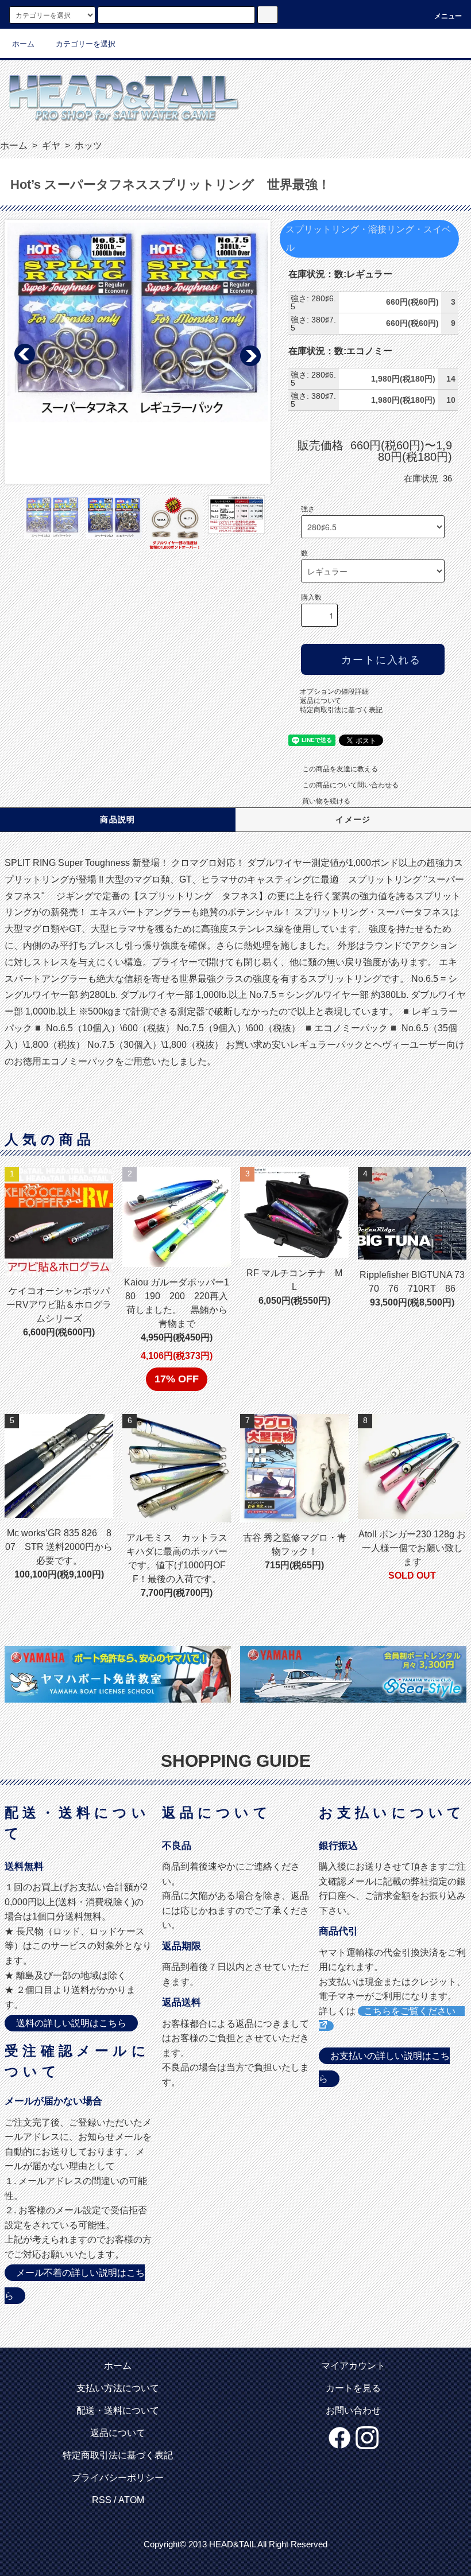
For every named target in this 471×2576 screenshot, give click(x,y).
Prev (25, 355)
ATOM (131, 2500)
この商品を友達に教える (340, 769)
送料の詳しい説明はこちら (71, 2023)
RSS (102, 2500)
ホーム (23, 44)
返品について (321, 701)
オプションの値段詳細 (334, 691)
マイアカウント (353, 2366)
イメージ (353, 819)
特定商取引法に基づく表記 (341, 710)
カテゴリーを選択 (86, 44)
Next (250, 355)
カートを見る (353, 2388)
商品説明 (118, 819)
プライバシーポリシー (118, 2478)
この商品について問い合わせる (350, 785)
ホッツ (87, 145)
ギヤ (50, 145)
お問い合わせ (353, 2410)
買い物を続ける (326, 801)
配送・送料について (118, 2410)
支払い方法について (118, 2388)
